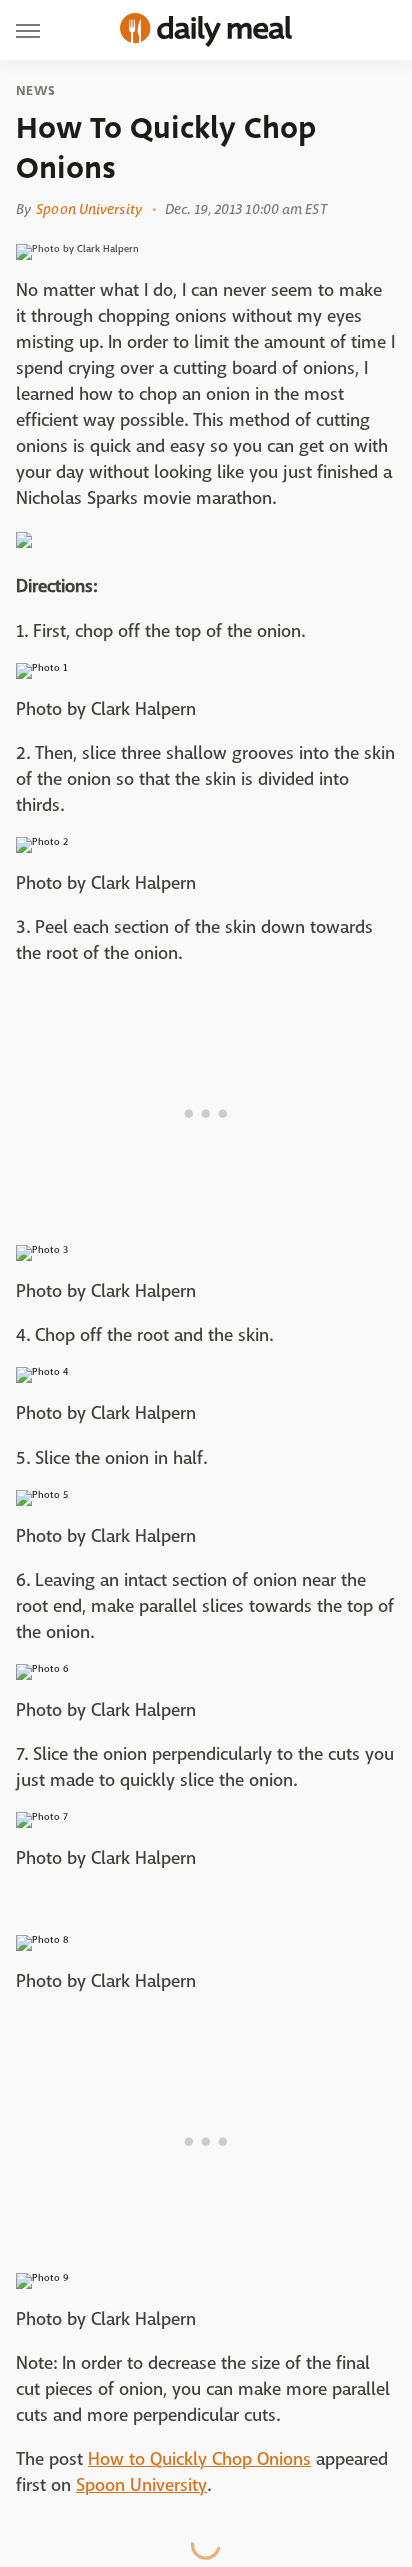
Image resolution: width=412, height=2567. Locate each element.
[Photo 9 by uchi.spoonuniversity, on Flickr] (42, 2277)
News (35, 91)
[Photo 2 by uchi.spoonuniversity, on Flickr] (42, 841)
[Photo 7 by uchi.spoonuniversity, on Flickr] (42, 1816)
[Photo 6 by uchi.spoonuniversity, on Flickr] (42, 1668)
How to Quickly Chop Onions (199, 2459)
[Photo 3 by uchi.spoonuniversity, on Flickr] (42, 1249)
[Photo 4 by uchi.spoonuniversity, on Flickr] (42, 1371)
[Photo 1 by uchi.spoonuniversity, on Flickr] (42, 667)
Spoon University (89, 209)
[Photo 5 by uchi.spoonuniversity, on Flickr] (42, 1494)
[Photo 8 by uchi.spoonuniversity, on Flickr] (42, 1939)
